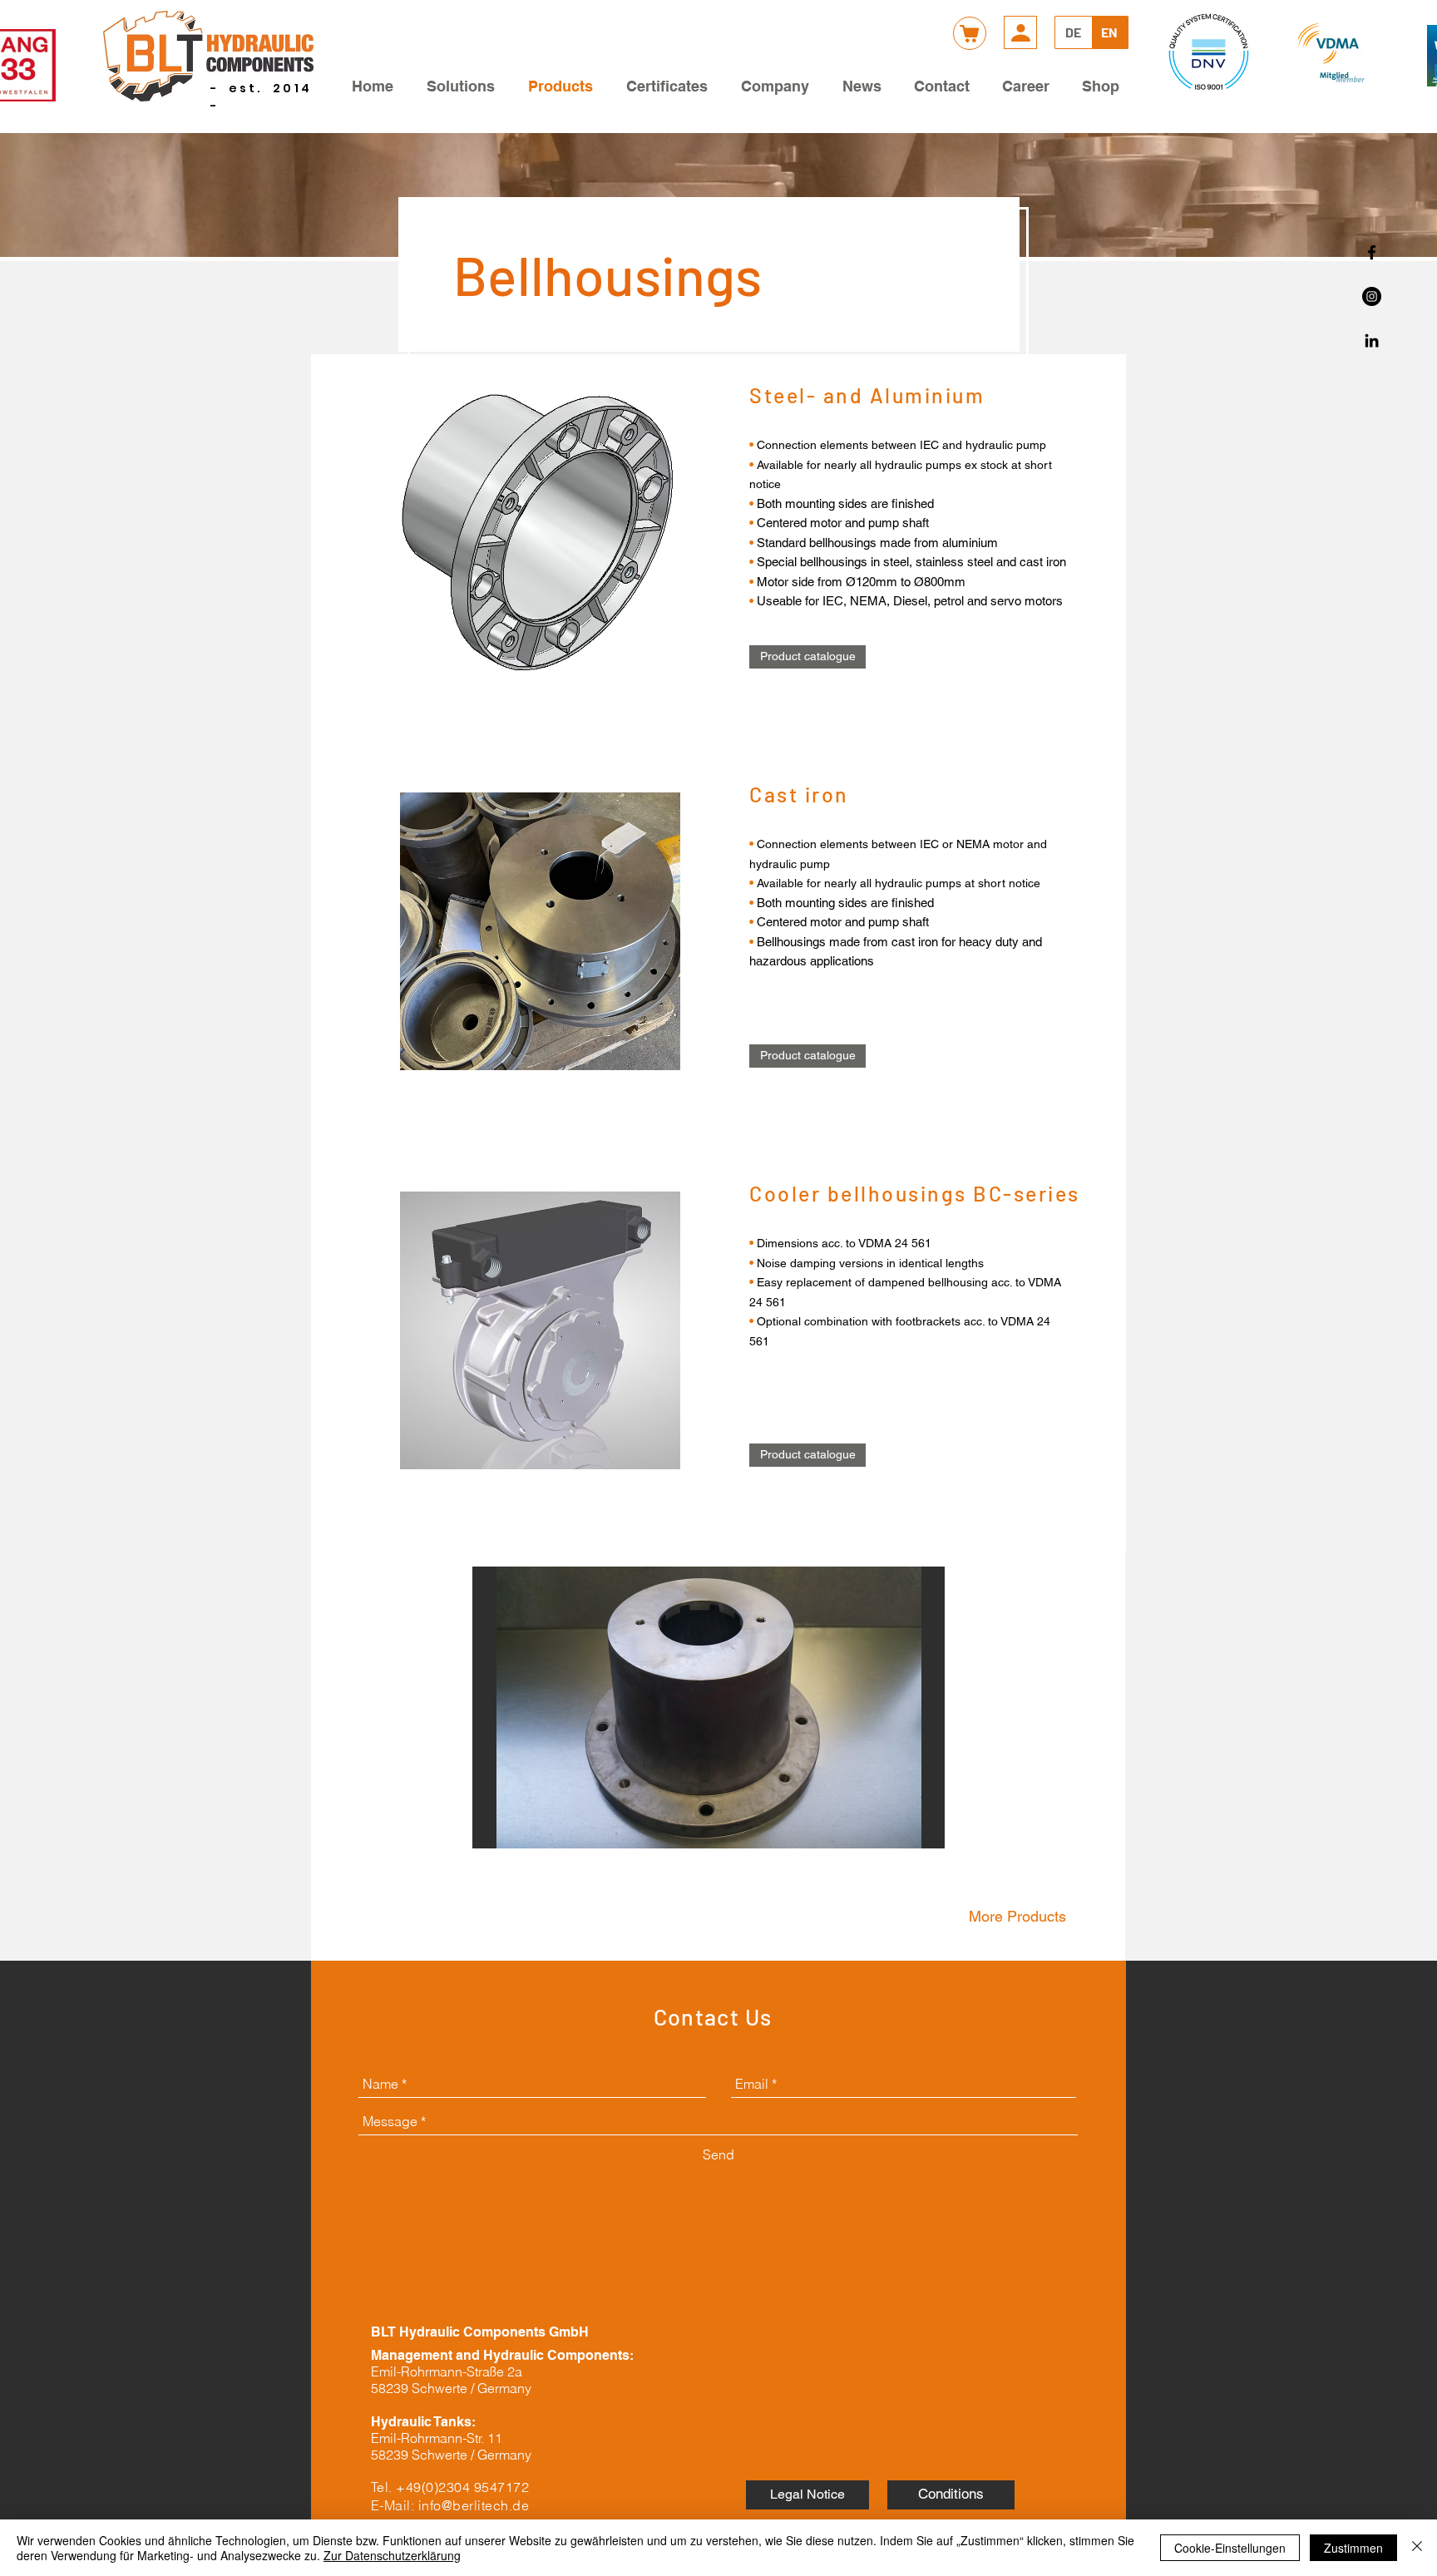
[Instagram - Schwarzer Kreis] (1372, 296)
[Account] (1020, 32)
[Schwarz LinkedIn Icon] (1372, 341)
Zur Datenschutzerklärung (392, 2555)
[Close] (1417, 2548)
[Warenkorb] (970, 33)
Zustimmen (1353, 2548)
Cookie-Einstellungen (1230, 2548)
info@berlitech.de (474, 2505)
